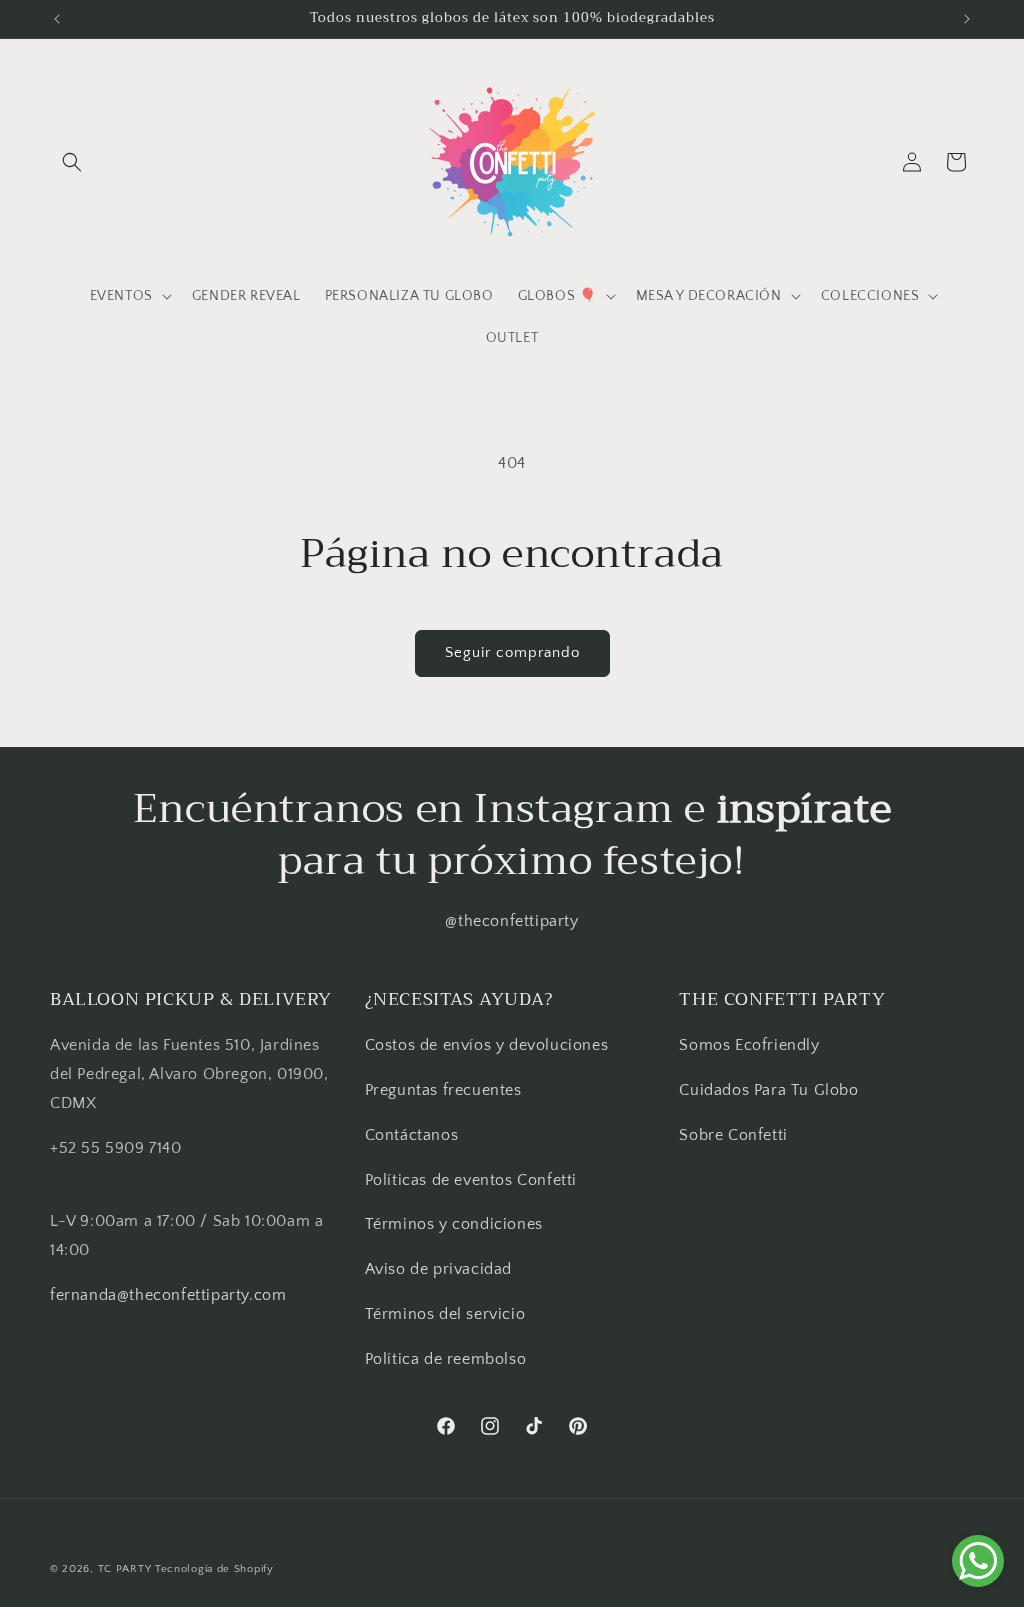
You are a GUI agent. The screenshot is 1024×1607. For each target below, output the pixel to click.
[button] (72, 162)
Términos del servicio (445, 1314)
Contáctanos (412, 1135)
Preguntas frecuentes (443, 1090)
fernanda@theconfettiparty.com (168, 1295)
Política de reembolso (446, 1359)
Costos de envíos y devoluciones (487, 1045)
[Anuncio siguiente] (967, 19)
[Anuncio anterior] (57, 19)
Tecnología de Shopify (214, 1569)
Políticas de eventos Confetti (471, 1180)
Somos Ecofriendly (751, 1045)
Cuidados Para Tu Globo (768, 1090)
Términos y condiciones (454, 1224)
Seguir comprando (512, 652)
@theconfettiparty (511, 921)
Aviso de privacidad (438, 1269)
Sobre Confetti (733, 1135)
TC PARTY (125, 1569)
